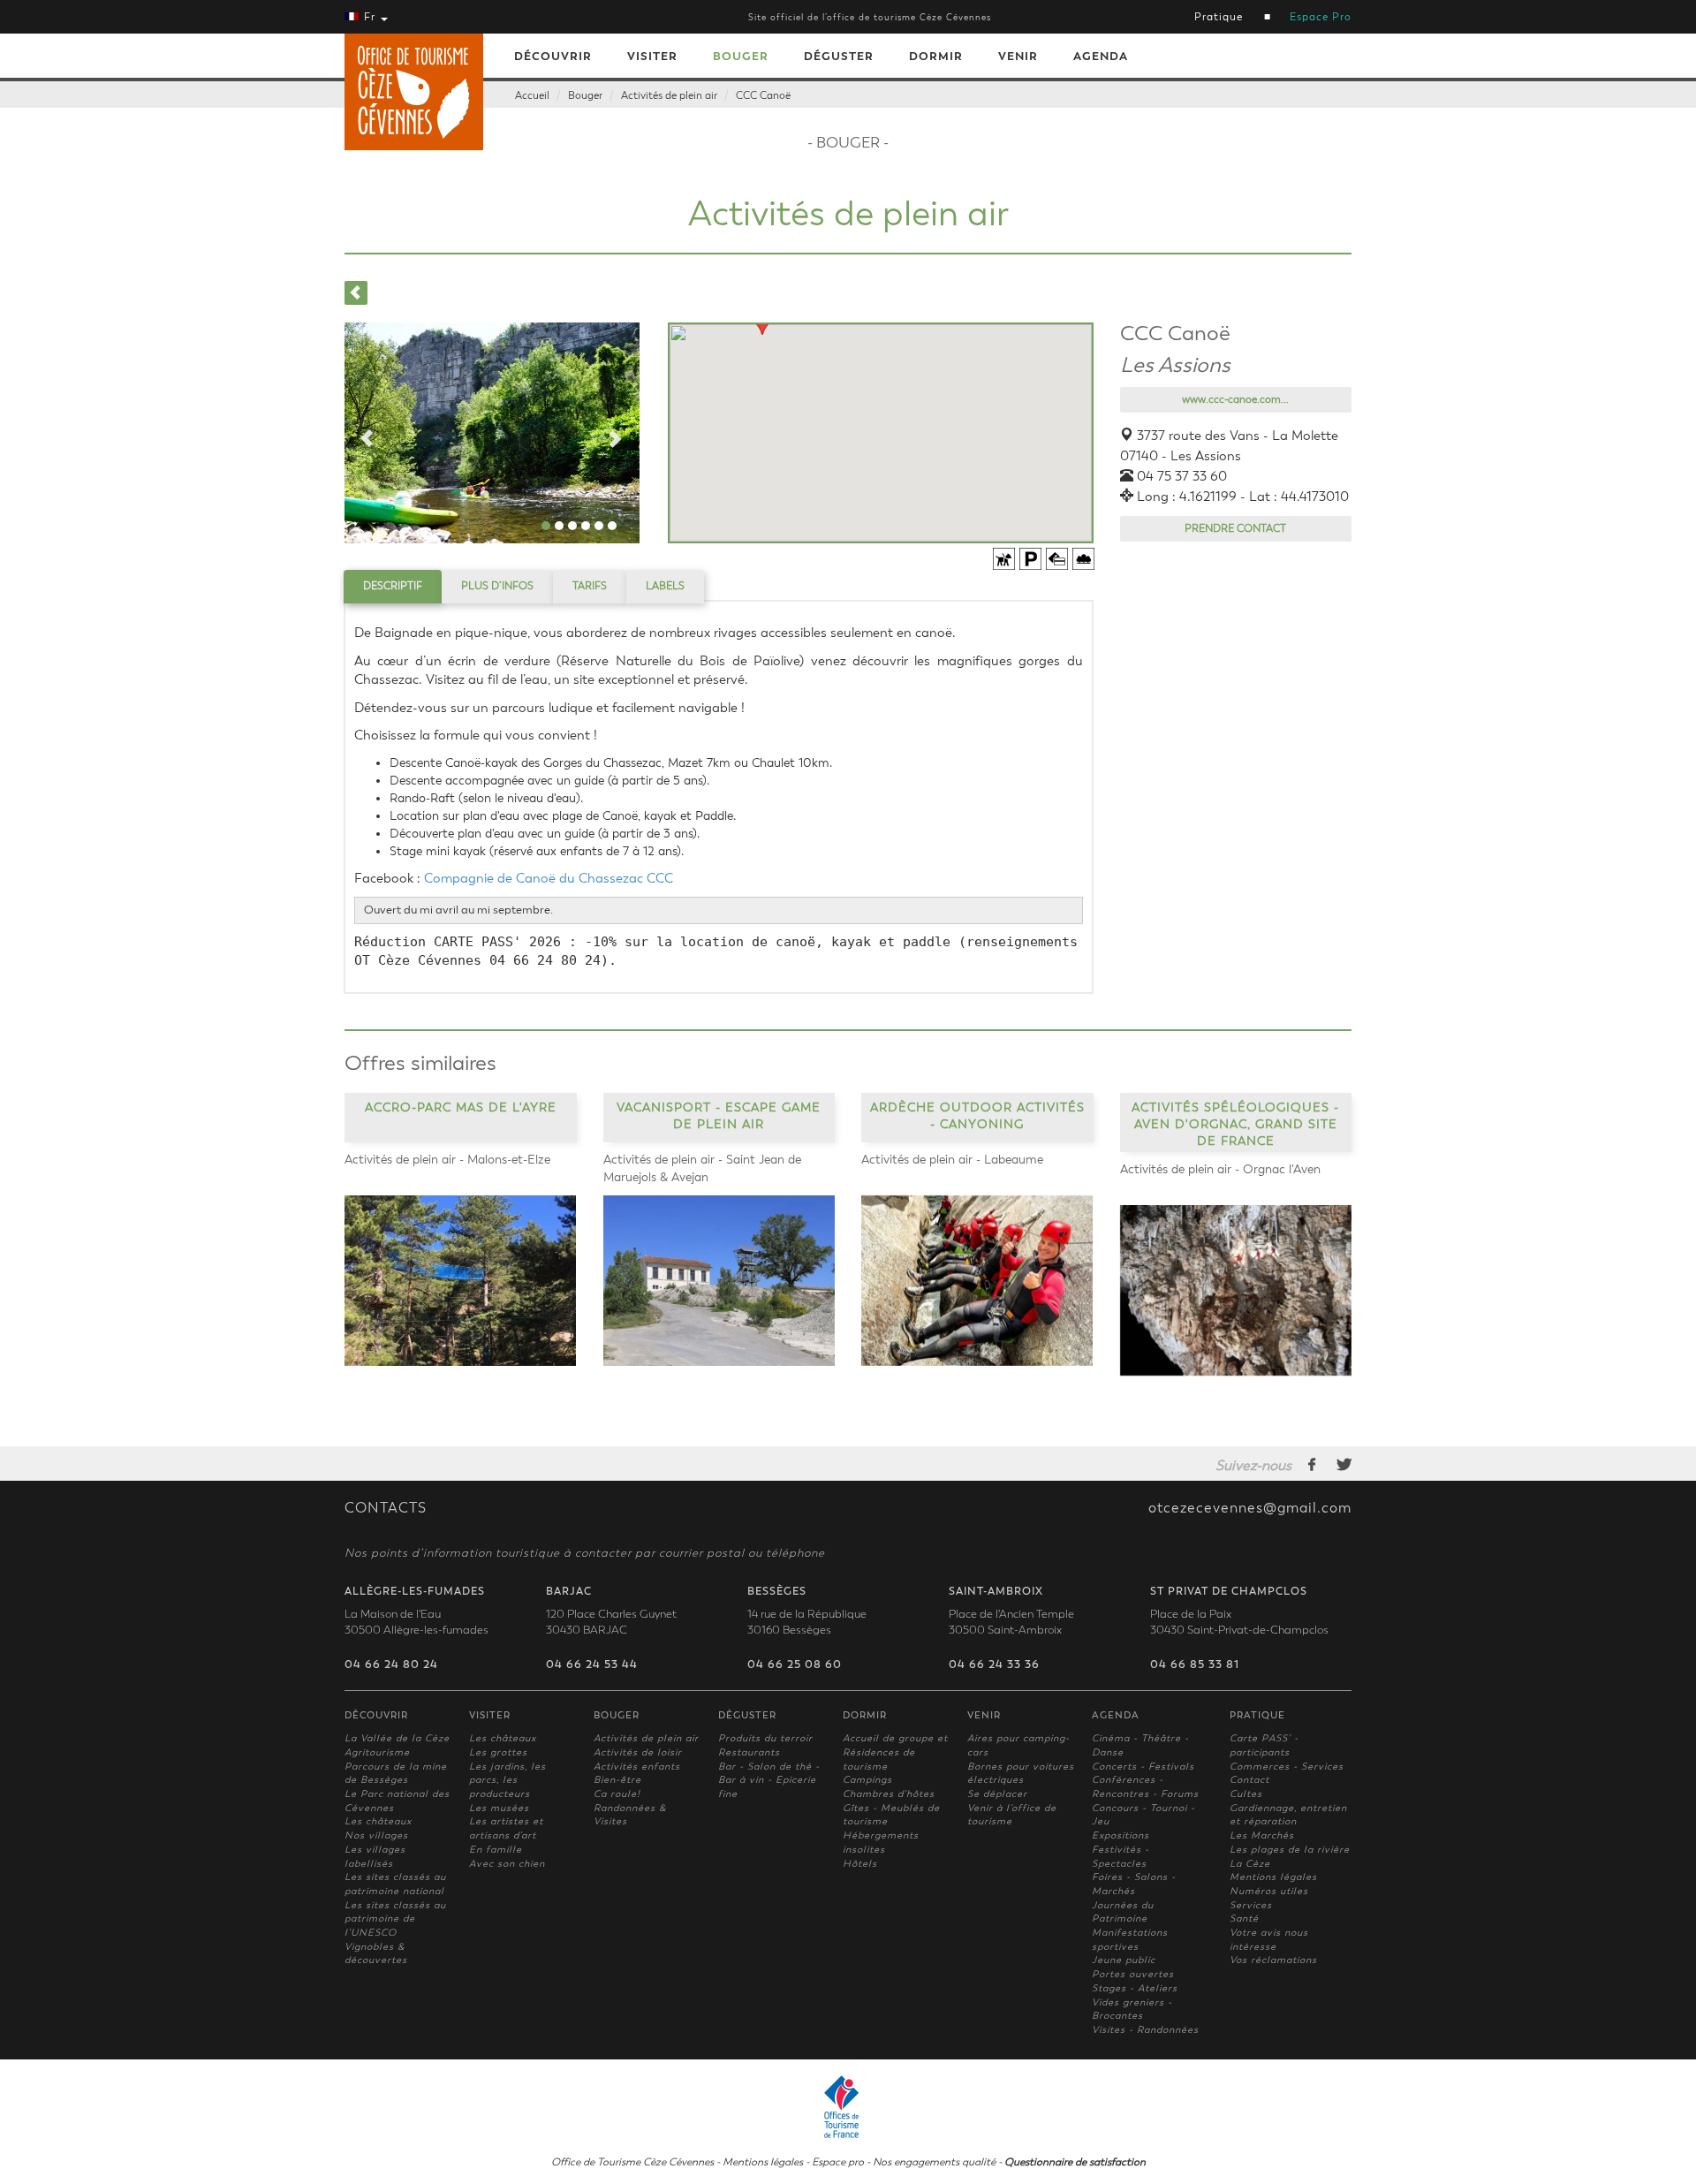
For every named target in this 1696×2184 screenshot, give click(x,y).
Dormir (936, 56)
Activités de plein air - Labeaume (952, 1160)
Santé (1244, 1919)
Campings (867, 1780)
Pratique (1219, 17)
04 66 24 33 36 (994, 1665)
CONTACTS (386, 1508)
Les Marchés (1262, 1835)
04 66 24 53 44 (592, 1665)
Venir (1018, 56)
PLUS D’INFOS (497, 586)
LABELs (665, 586)
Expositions (1121, 1835)
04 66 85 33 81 (1195, 1665)
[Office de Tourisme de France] (848, 2104)
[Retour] (356, 293)
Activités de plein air (669, 95)
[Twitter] (1344, 1464)
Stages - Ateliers (1135, 1988)
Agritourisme (377, 1752)
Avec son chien (507, 1864)
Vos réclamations (1273, 1960)
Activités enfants (637, 1767)
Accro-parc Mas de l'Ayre (461, 1107)
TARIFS (590, 586)
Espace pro (838, 2162)
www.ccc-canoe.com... (1235, 399)
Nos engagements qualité (934, 2162)
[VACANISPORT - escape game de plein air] (719, 1281)
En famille (496, 1850)
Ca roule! (617, 1794)
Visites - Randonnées (1145, 2030)
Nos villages (376, 1835)
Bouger (741, 56)
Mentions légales (1273, 1877)
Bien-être (617, 1780)
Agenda (1101, 56)
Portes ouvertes (1133, 1974)
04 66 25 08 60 (795, 1665)
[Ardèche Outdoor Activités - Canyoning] (977, 1281)
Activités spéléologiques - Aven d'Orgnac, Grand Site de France (1235, 1123)
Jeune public (1124, 1960)
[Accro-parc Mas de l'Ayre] (461, 1281)
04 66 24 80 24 (391, 1665)
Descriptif (393, 586)
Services (1251, 1905)
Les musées (499, 1808)
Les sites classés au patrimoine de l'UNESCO (395, 1919)
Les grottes (498, 1752)
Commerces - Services (1287, 1767)
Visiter (652, 56)
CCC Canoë (763, 95)
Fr (370, 17)
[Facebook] (1313, 1464)
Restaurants (749, 1752)
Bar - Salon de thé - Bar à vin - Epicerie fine (769, 1780)
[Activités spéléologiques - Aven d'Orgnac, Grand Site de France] (1236, 1290)
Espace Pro (1321, 17)
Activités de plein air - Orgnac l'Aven (1220, 1169)
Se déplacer (997, 1794)
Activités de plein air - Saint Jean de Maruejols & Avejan (702, 1168)
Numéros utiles (1269, 1891)
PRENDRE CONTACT (1235, 528)
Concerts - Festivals (1143, 1767)
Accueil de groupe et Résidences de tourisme (895, 1752)
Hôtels (860, 1864)
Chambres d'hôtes (889, 1794)
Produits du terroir (765, 1738)
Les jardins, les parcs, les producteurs (507, 1780)
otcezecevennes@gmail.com (1250, 1508)
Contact (1249, 1780)
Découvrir (553, 56)
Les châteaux (378, 1821)
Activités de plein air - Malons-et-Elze (447, 1160)
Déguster (839, 56)
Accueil (532, 95)
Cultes (1246, 1794)
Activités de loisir (638, 1752)
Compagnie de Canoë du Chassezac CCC (550, 878)
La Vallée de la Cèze (397, 1738)
